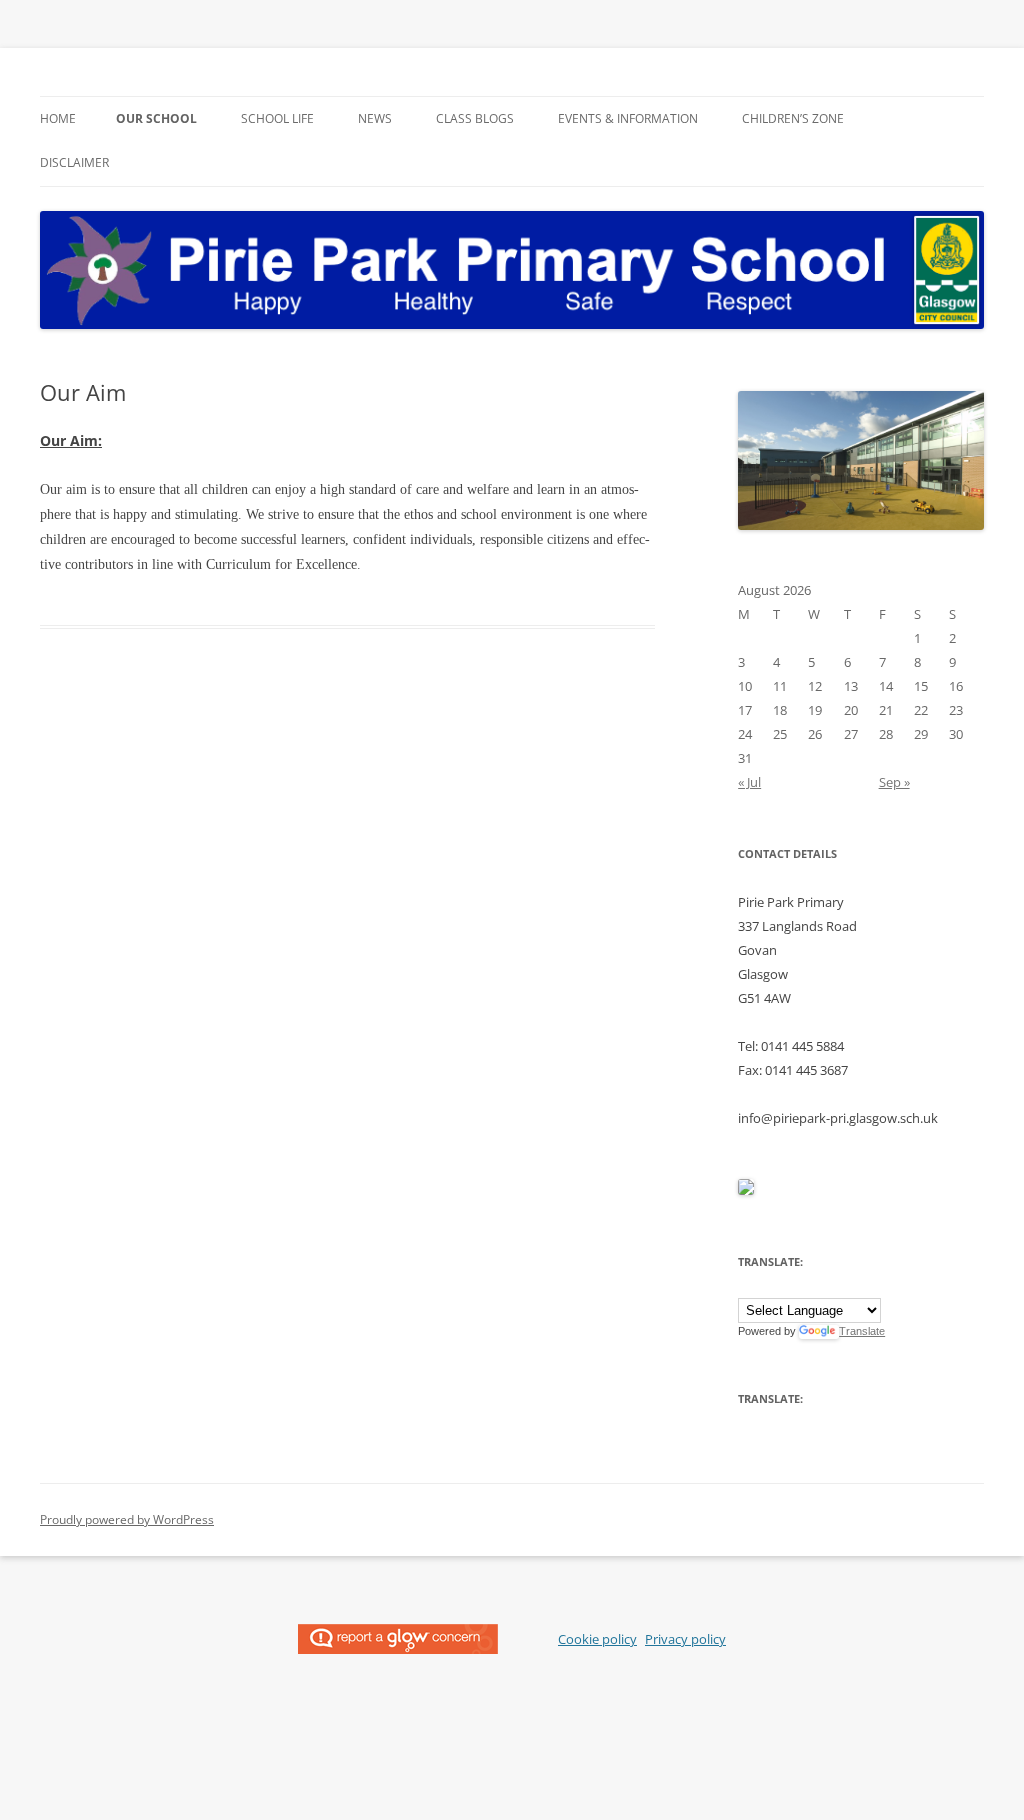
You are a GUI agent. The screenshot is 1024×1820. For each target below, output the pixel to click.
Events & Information (628, 118)
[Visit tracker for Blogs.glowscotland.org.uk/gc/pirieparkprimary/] (746, 1190)
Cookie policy (597, 1639)
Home (58, 118)
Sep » (894, 782)
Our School (156, 118)
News (375, 118)
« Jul (749, 782)
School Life (277, 118)
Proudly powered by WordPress (127, 1519)
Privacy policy (685, 1639)
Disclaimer (74, 162)
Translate (862, 1331)
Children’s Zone (793, 118)
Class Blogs (475, 118)
